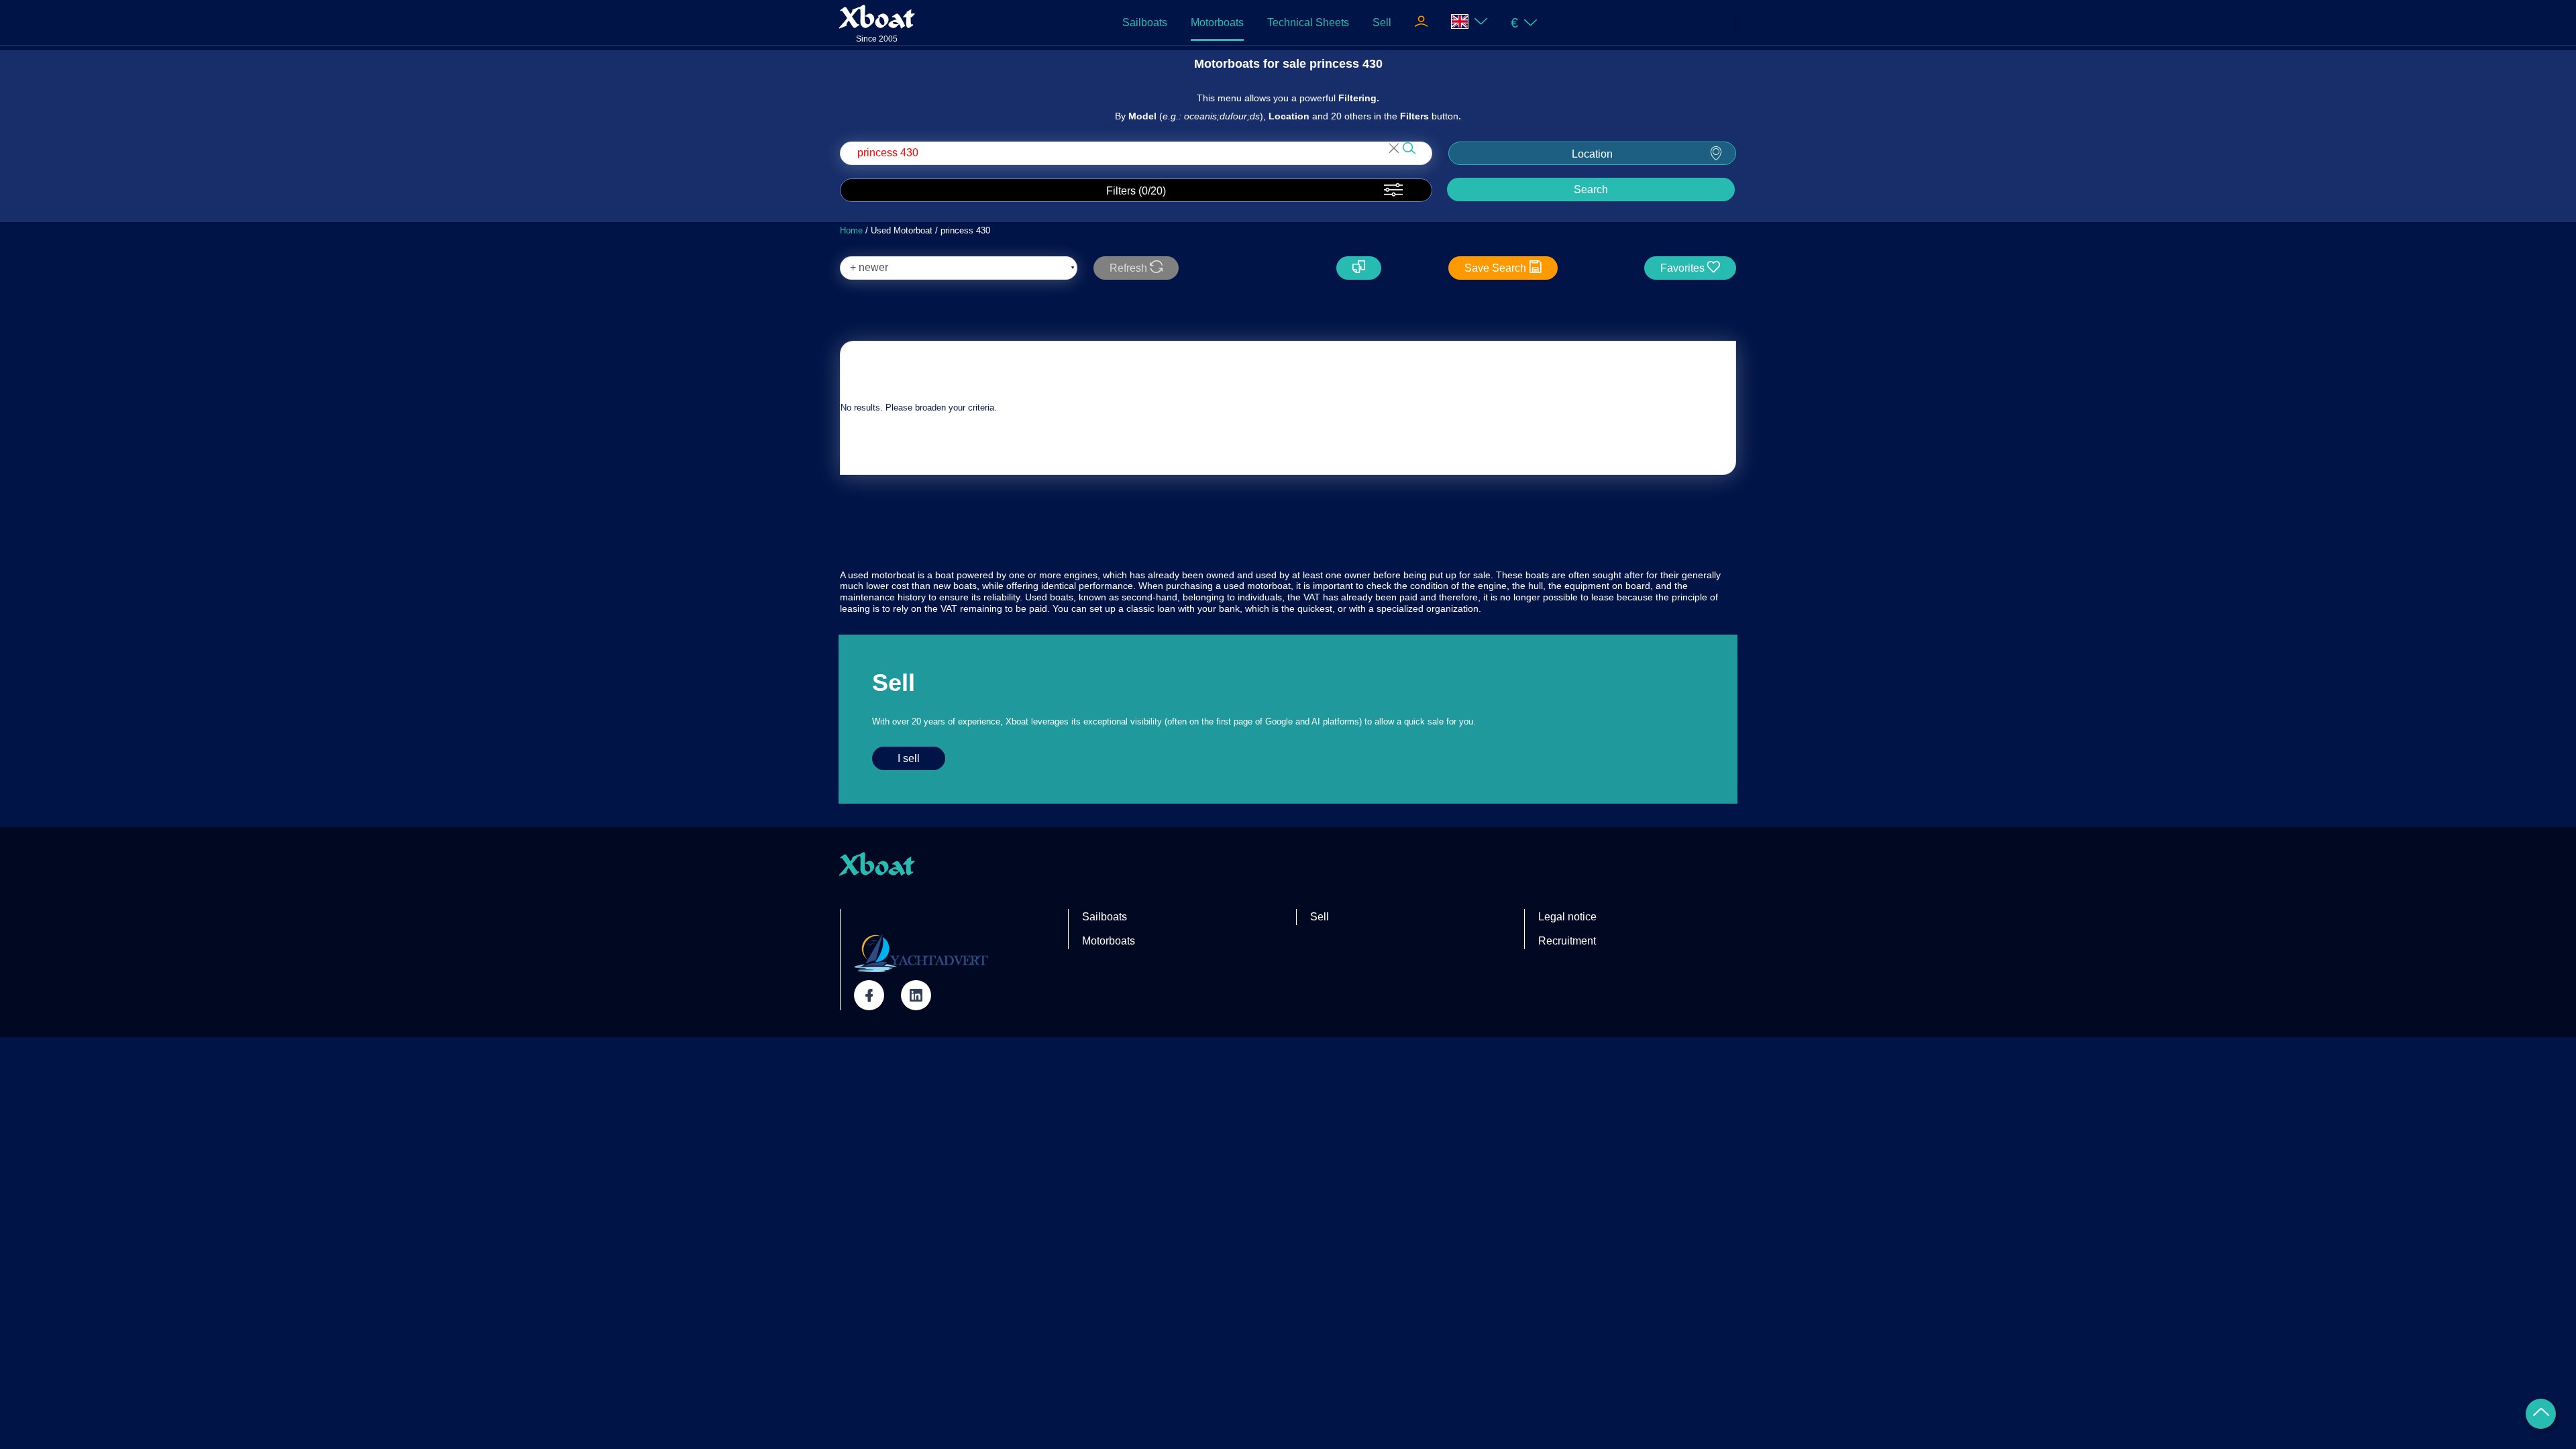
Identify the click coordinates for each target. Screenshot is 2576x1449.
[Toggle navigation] (1421, 23)
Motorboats (1217, 22)
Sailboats (1145, 22)
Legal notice (1567, 917)
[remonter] (2541, 1414)
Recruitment (1567, 941)
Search (1591, 190)
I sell (909, 758)
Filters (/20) (1136, 191)
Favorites (1684, 268)
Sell (1382, 22)
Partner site (881, 917)
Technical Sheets (1308, 22)
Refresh (1130, 268)
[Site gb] (1469, 22)
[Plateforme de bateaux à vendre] (921, 953)
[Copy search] (1359, 268)
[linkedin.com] (916, 995)
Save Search (1497, 268)
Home (851, 230)
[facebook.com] (869, 995)
